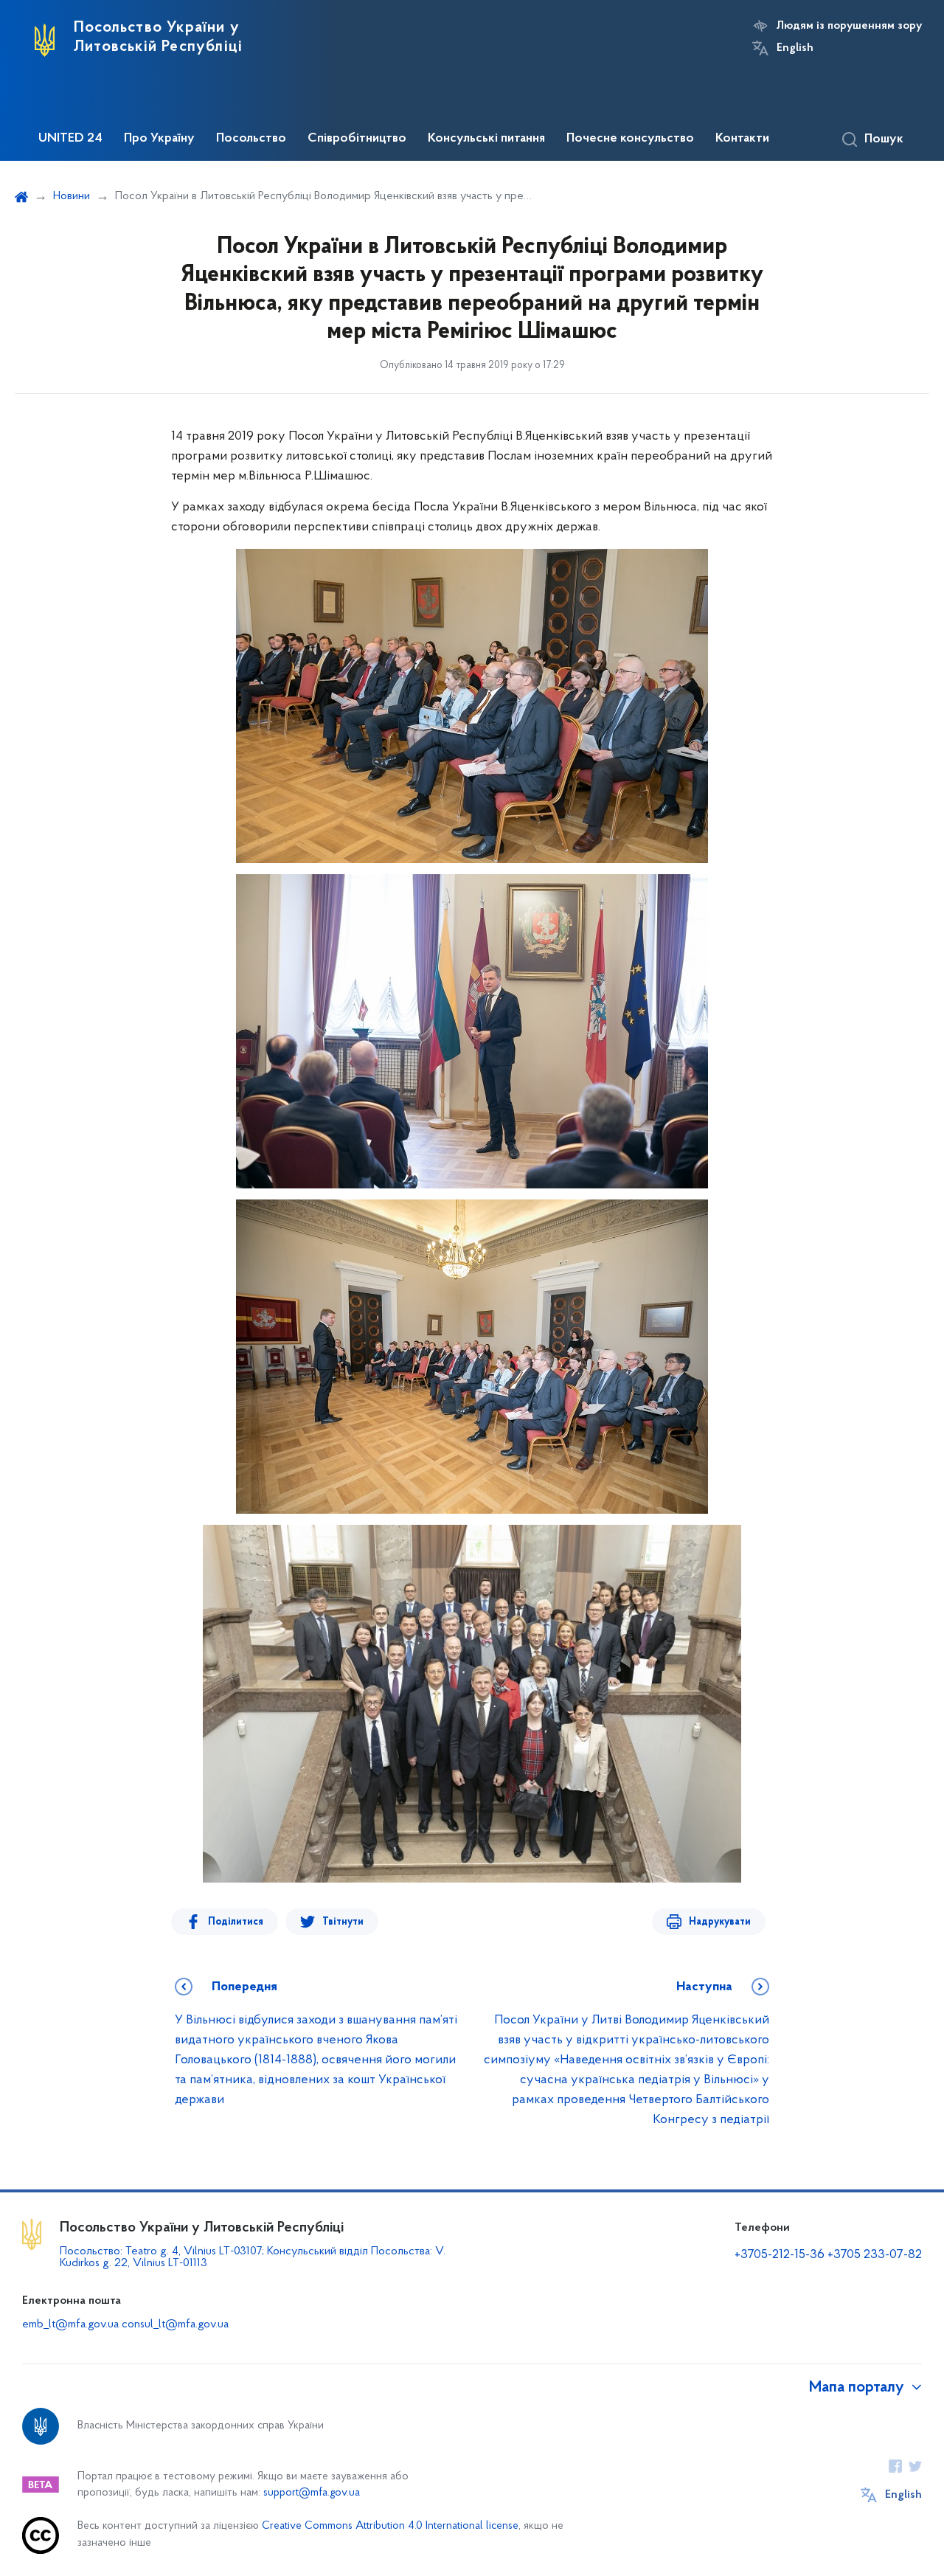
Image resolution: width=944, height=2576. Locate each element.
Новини (72, 196)
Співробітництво (357, 139)
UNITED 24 (70, 139)
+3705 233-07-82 (875, 2255)
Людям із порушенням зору (849, 26)
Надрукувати (720, 1922)
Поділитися (236, 1922)
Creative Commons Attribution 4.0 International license (390, 2526)
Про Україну (159, 139)
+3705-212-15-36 (780, 2255)
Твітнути (343, 1922)
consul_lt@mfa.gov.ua (175, 2324)
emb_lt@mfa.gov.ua (70, 2324)
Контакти (742, 139)
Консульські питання (486, 139)
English (795, 48)
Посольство (251, 139)
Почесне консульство (630, 139)
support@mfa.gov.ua (312, 2493)
